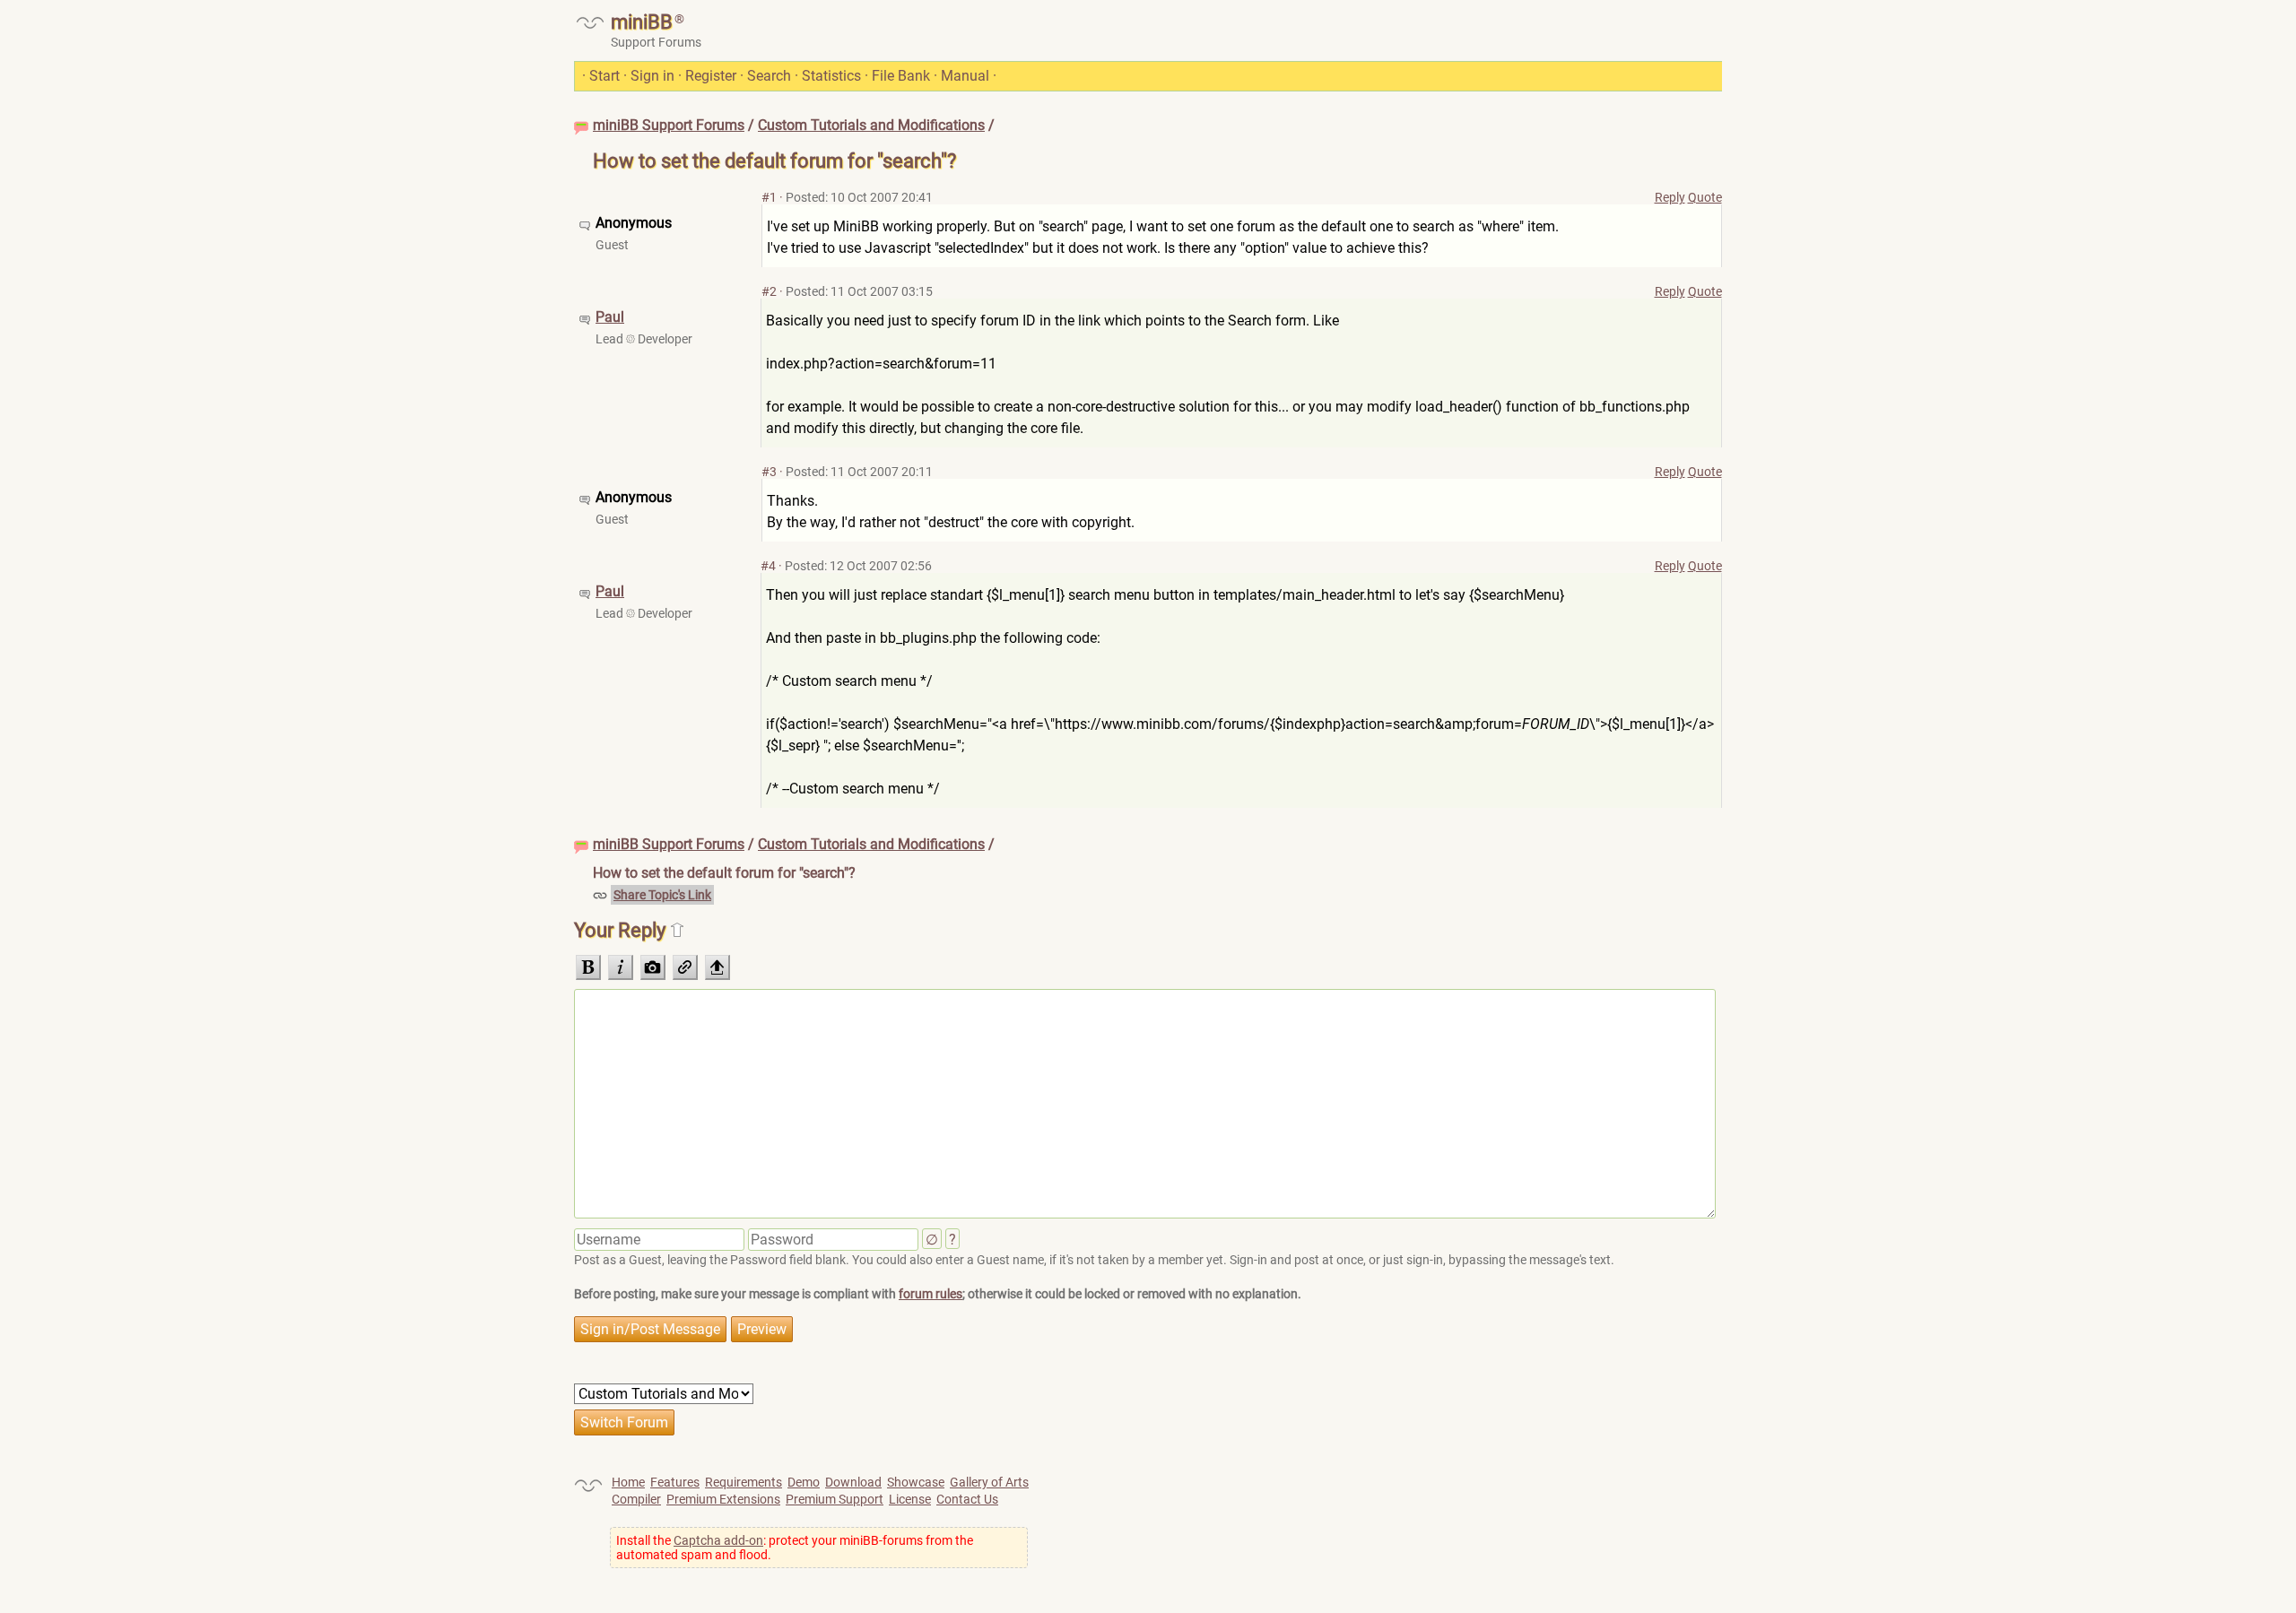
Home (628, 1482)
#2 (769, 291)
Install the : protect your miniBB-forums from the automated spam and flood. (795, 1548)
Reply (1670, 197)
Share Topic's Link (662, 895)
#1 (769, 197)
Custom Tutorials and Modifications (871, 125)
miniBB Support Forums (669, 125)
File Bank (901, 76)
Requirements (744, 1482)
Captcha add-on (718, 1540)
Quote (1705, 197)
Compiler (636, 1499)
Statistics (831, 76)
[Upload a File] (717, 967)
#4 (768, 566)
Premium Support (835, 1499)
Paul (610, 317)
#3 (769, 472)
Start (604, 76)
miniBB (642, 22)
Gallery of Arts (989, 1482)
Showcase (916, 1482)
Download (853, 1482)
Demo (804, 1482)
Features (675, 1482)
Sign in (652, 76)
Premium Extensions (723, 1499)
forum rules (931, 1294)
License (910, 1499)
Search (769, 76)
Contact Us (967, 1499)
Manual (965, 76)
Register (711, 76)
